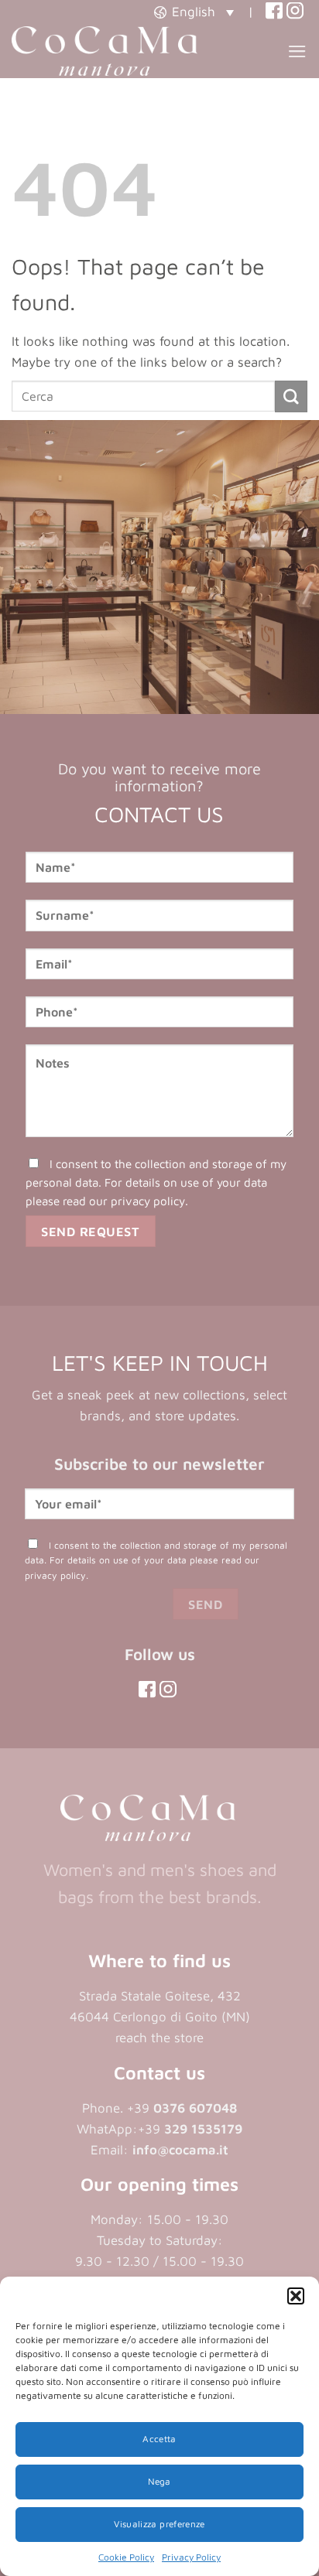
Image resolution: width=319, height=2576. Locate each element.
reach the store (159, 2038)
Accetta (159, 2439)
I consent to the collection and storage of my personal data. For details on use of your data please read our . (156, 1182)
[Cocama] (105, 51)
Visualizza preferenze (159, 2524)
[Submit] (291, 396)
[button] (296, 2296)
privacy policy (148, 1201)
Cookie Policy (126, 2557)
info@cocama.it (180, 2150)
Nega (159, 2481)
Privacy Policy (191, 2557)
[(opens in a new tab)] (274, 12)
